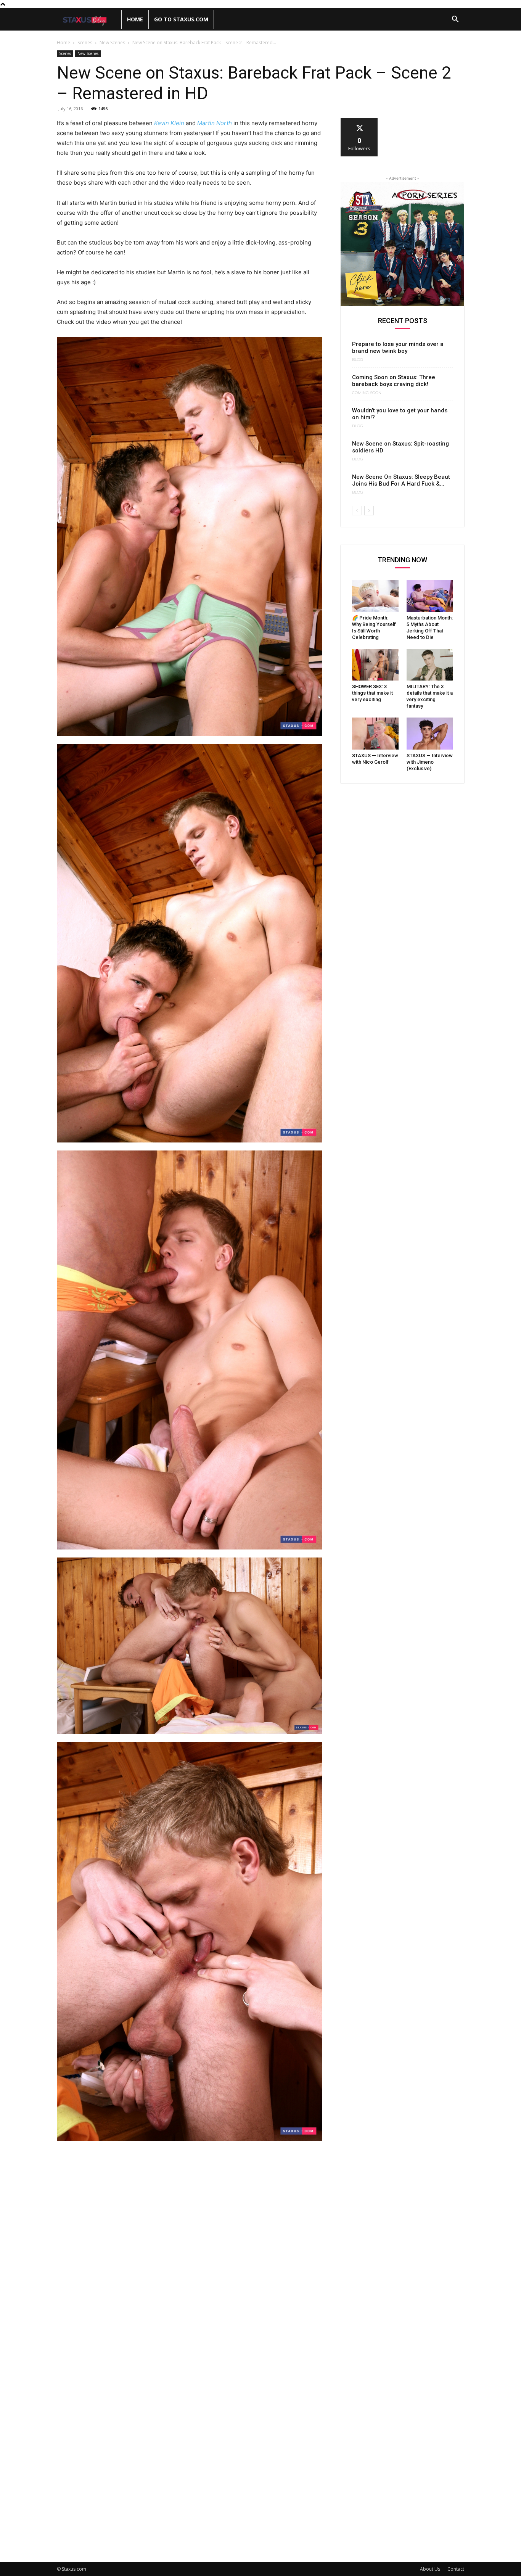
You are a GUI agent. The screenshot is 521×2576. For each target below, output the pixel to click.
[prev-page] (357, 511)
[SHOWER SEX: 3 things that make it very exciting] (375, 665)
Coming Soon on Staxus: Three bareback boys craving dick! (394, 381)
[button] (455, 20)
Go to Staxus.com (181, 19)
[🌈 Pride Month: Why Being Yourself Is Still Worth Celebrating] (375, 596)
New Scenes (112, 43)
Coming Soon (367, 393)
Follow (359, 121)
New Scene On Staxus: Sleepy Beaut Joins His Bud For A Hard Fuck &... (401, 480)
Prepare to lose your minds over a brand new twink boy (398, 348)
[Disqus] (190, 2253)
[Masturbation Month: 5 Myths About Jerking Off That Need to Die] (430, 596)
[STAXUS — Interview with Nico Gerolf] (375, 734)
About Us (430, 2569)
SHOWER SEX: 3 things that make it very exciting (372, 693)
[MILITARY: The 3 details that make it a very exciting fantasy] (430, 665)
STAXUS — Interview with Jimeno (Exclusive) (430, 762)
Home (135, 19)
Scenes (85, 43)
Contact (456, 2569)
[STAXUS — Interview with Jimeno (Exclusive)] (430, 734)
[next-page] (369, 511)
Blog (358, 360)
